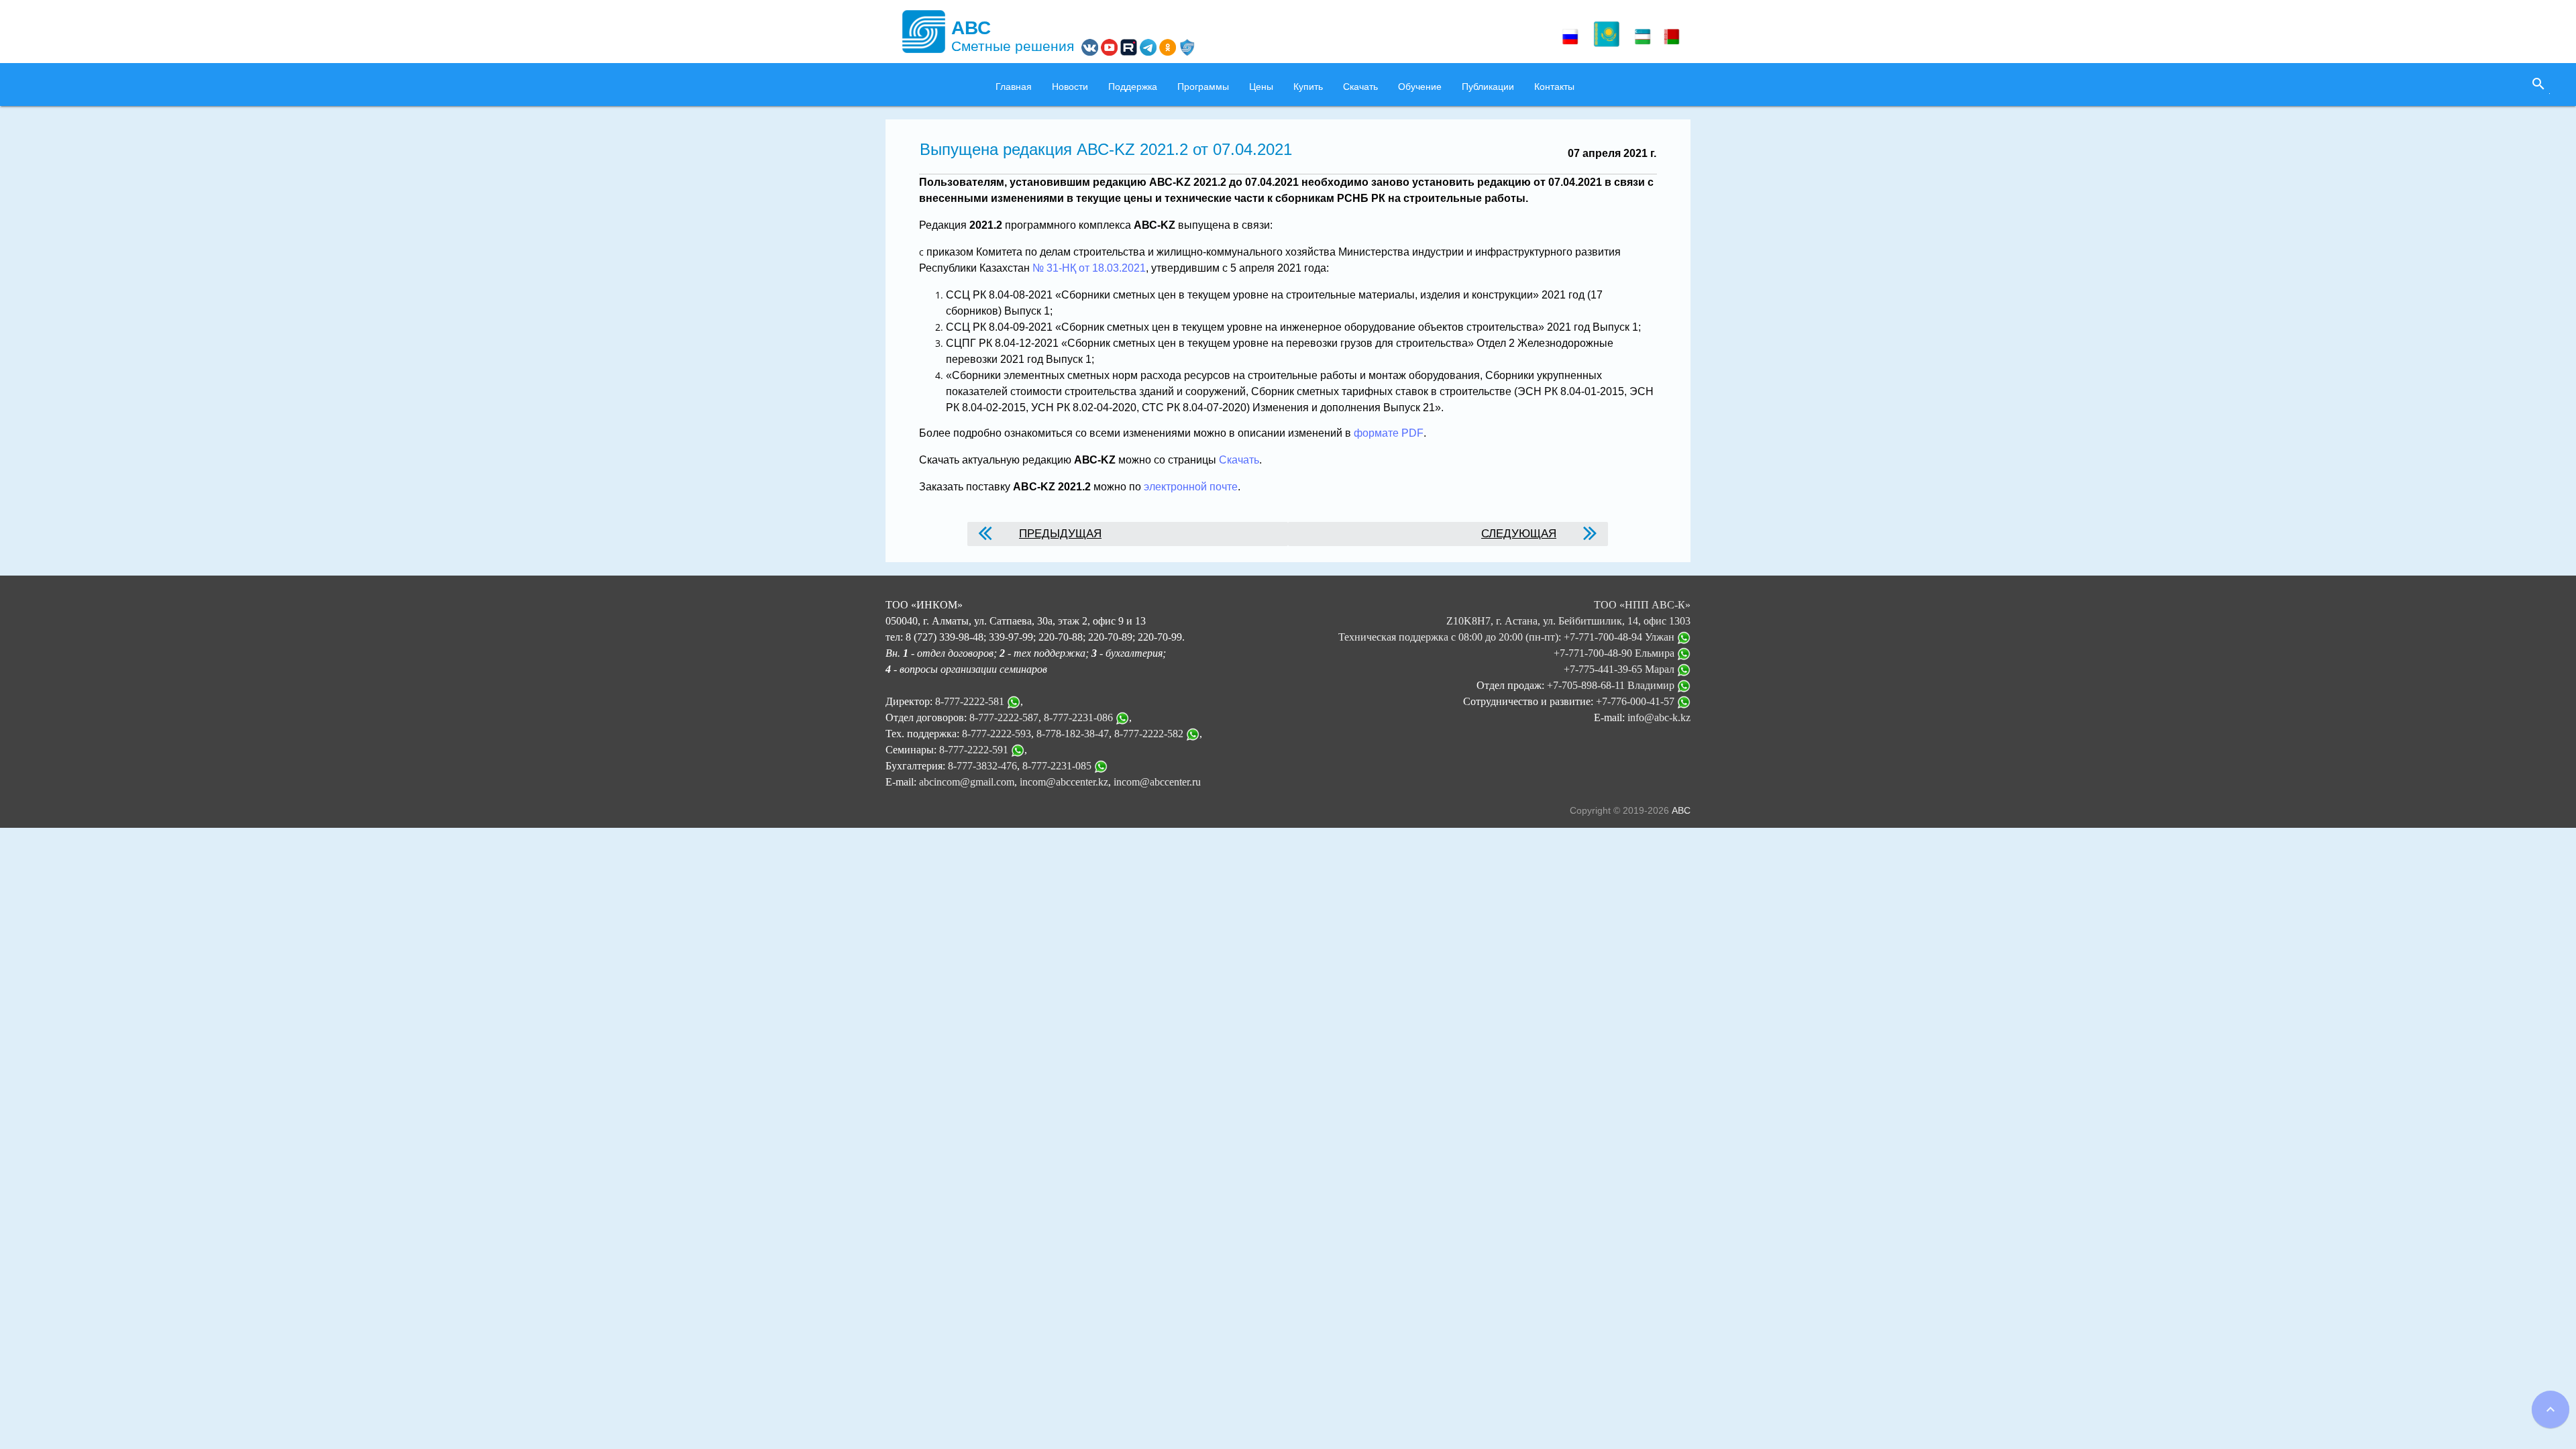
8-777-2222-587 (1004, 717)
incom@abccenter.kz (1064, 782)
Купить (1308, 87)
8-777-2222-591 (974, 750)
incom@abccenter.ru (1157, 782)
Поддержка (1133, 87)
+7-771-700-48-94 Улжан (1620, 637)
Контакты (1554, 87)
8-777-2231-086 (1078, 717)
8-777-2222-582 (1149, 734)
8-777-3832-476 (982, 766)
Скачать (1360, 87)
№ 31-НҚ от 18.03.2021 (1089, 268)
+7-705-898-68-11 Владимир (1612, 685)
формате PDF (1389, 433)
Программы (1203, 87)
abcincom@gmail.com (967, 782)
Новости (1070, 87)
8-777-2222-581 (970, 701)
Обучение (1420, 87)
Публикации (1488, 87)
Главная (1014, 87)
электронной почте (1191, 487)
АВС (1681, 810)
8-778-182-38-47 (1073, 734)
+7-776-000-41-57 (1636, 701)
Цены (1261, 87)
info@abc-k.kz (1659, 717)
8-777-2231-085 (1057, 766)
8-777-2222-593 (997, 734)
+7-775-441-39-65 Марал (1620, 669)
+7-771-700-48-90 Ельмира (1615, 653)
